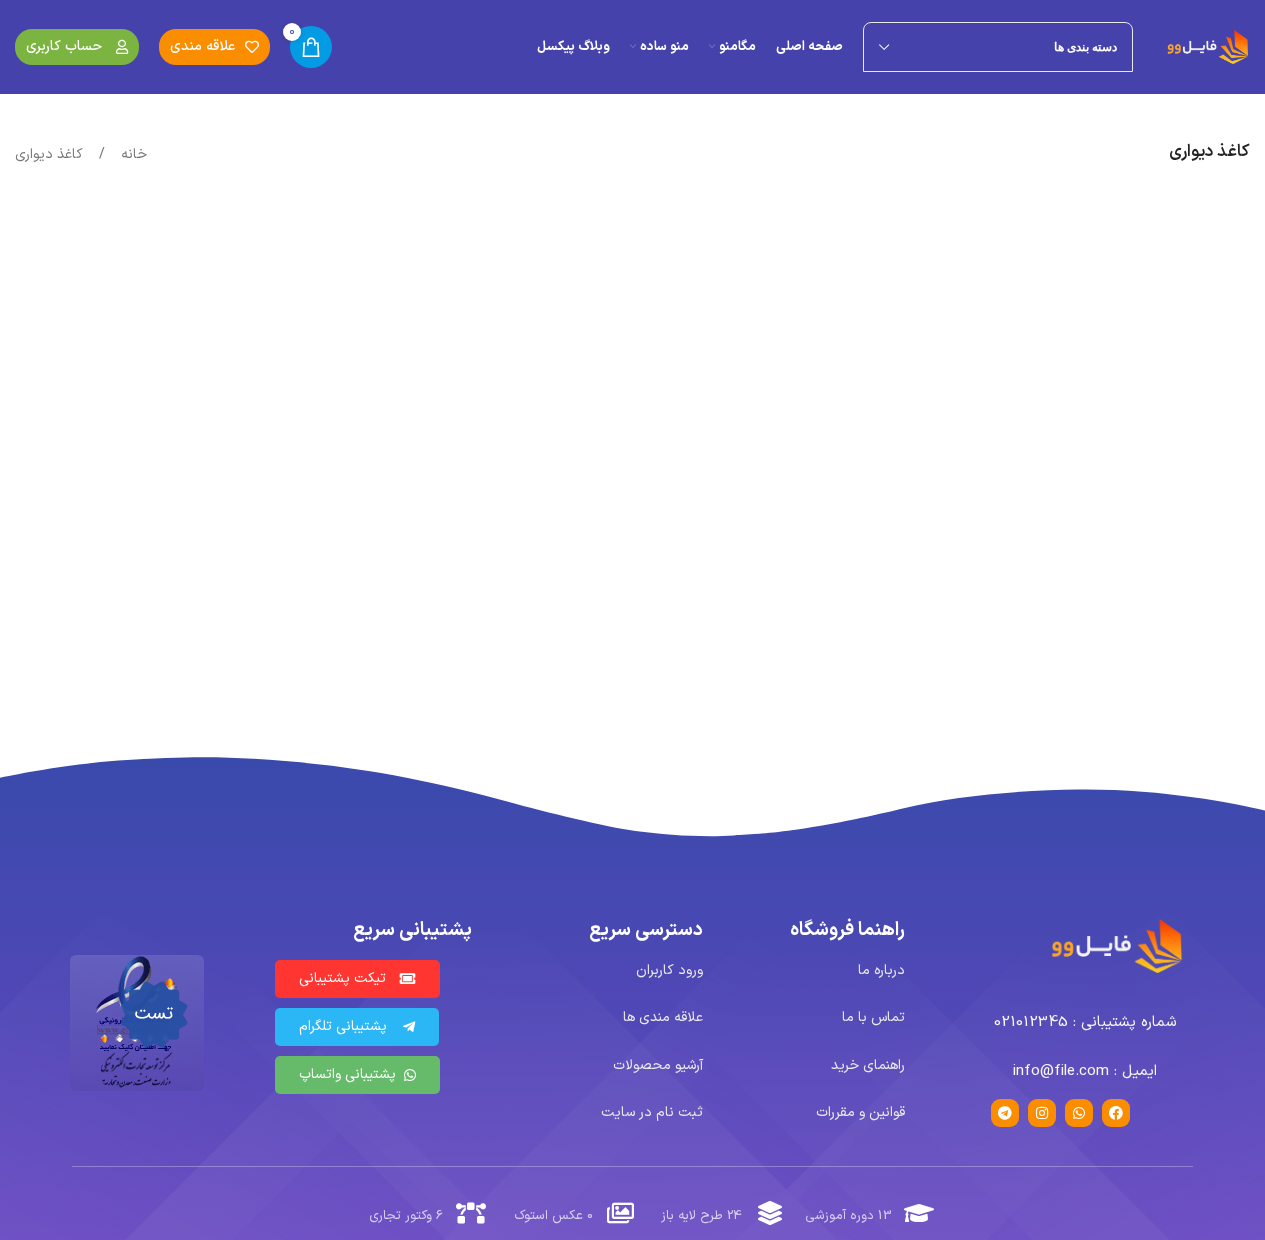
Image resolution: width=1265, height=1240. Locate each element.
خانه (132, 154)
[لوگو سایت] (1208, 46)
